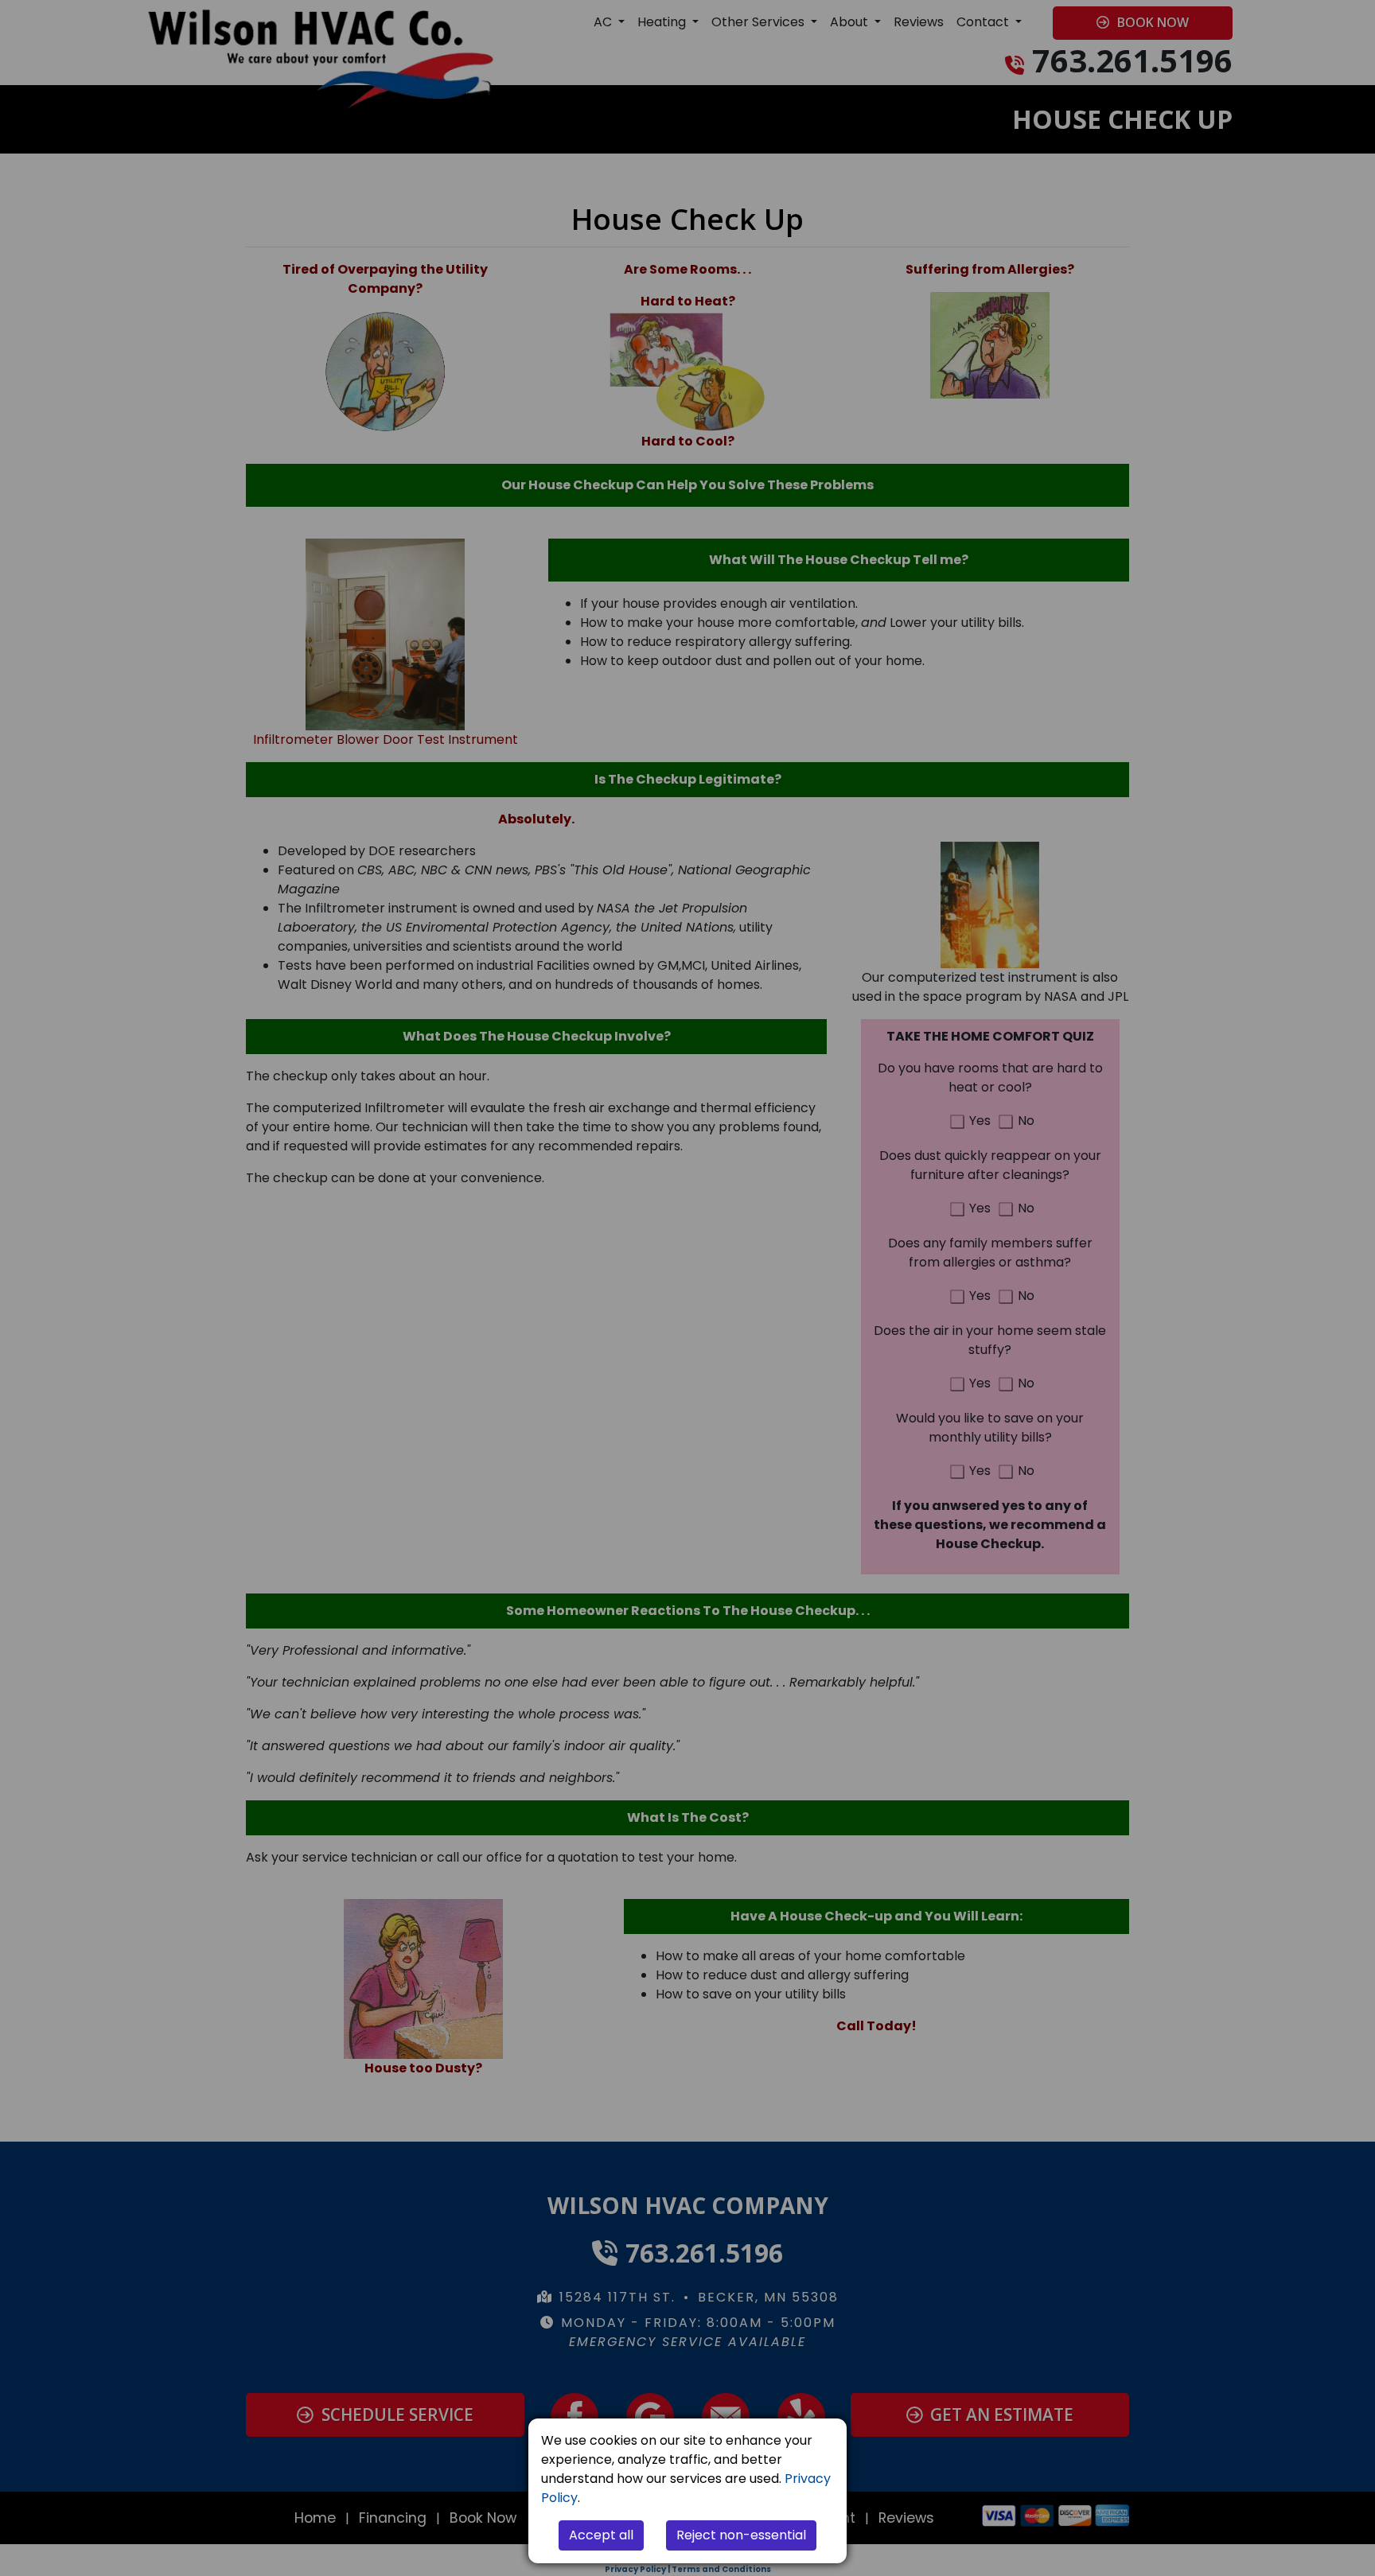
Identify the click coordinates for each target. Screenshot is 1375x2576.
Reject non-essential (741, 2535)
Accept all (601, 2535)
